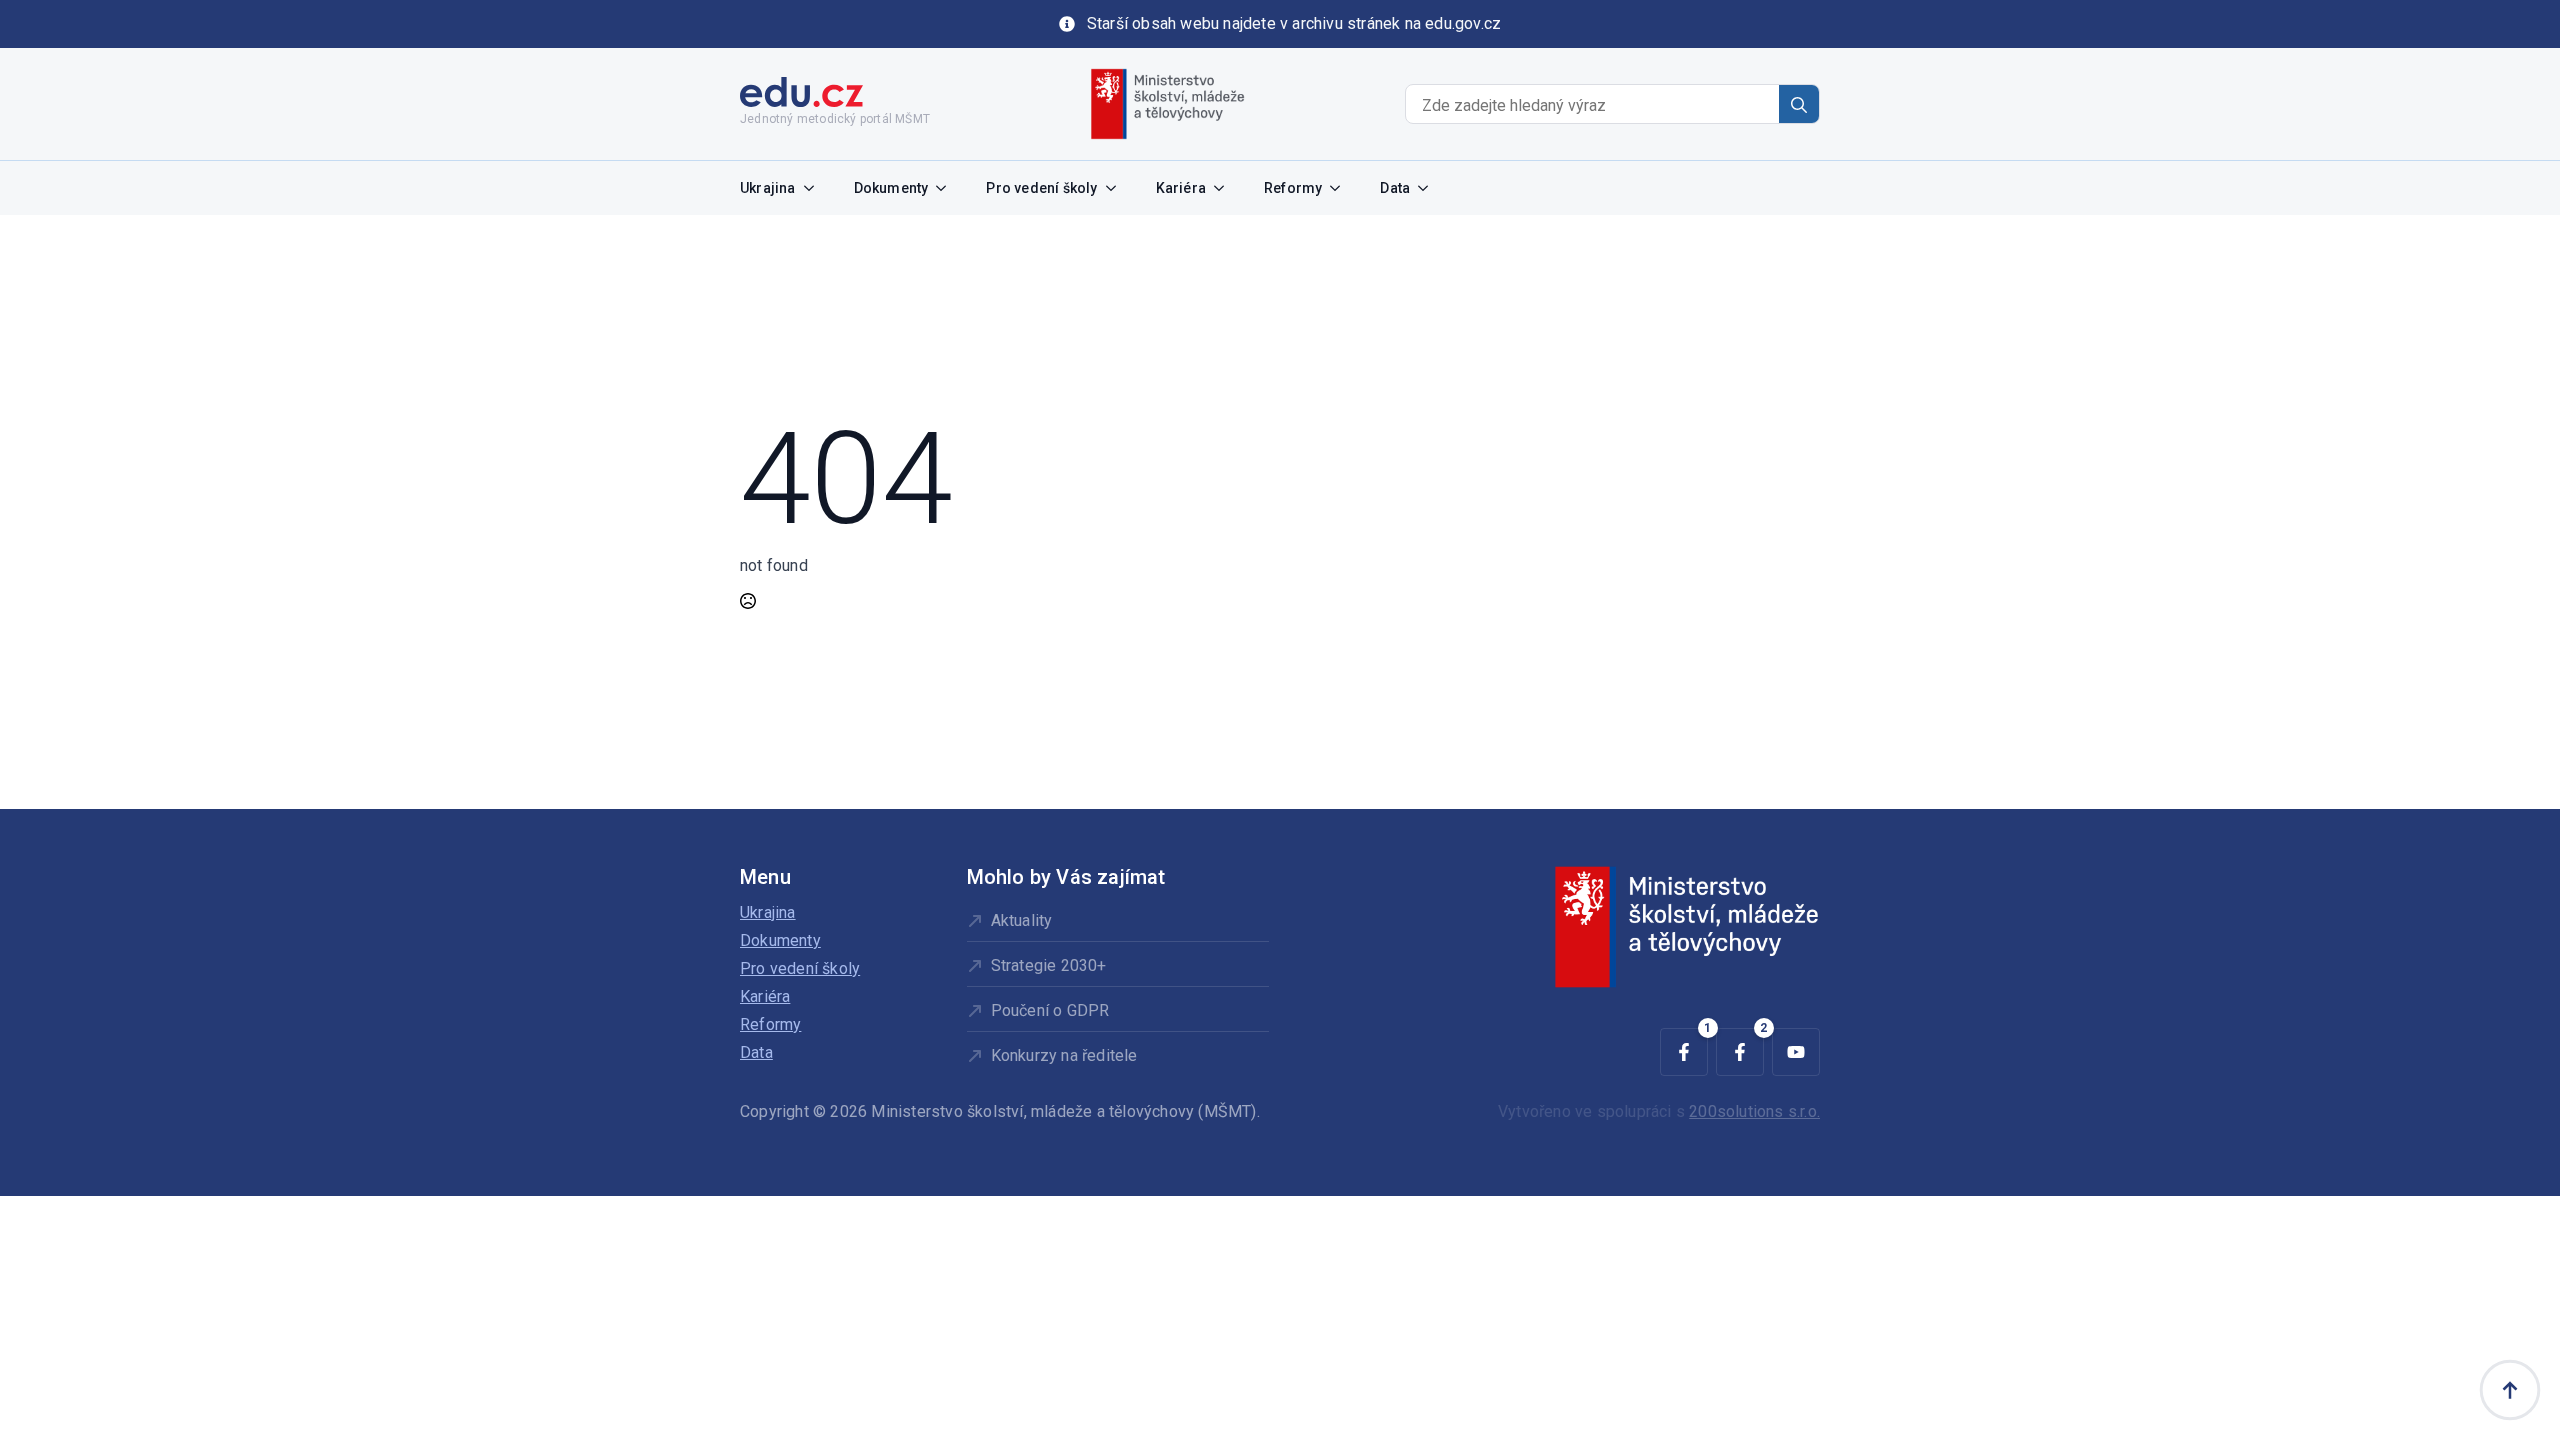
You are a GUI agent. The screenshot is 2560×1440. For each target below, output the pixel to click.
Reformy (1293, 188)
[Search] (1799, 105)
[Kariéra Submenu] (1225, 188)
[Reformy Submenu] (1341, 188)
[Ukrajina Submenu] (815, 188)
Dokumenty (891, 188)
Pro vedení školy (1041, 188)
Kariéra (1181, 188)
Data (1395, 188)
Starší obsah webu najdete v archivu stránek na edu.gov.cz (1294, 23)
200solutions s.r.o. (1754, 1111)
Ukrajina (768, 188)
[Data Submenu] (1429, 188)
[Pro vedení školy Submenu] (1117, 188)
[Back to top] (2510, 1390)
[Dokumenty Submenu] (947, 188)
